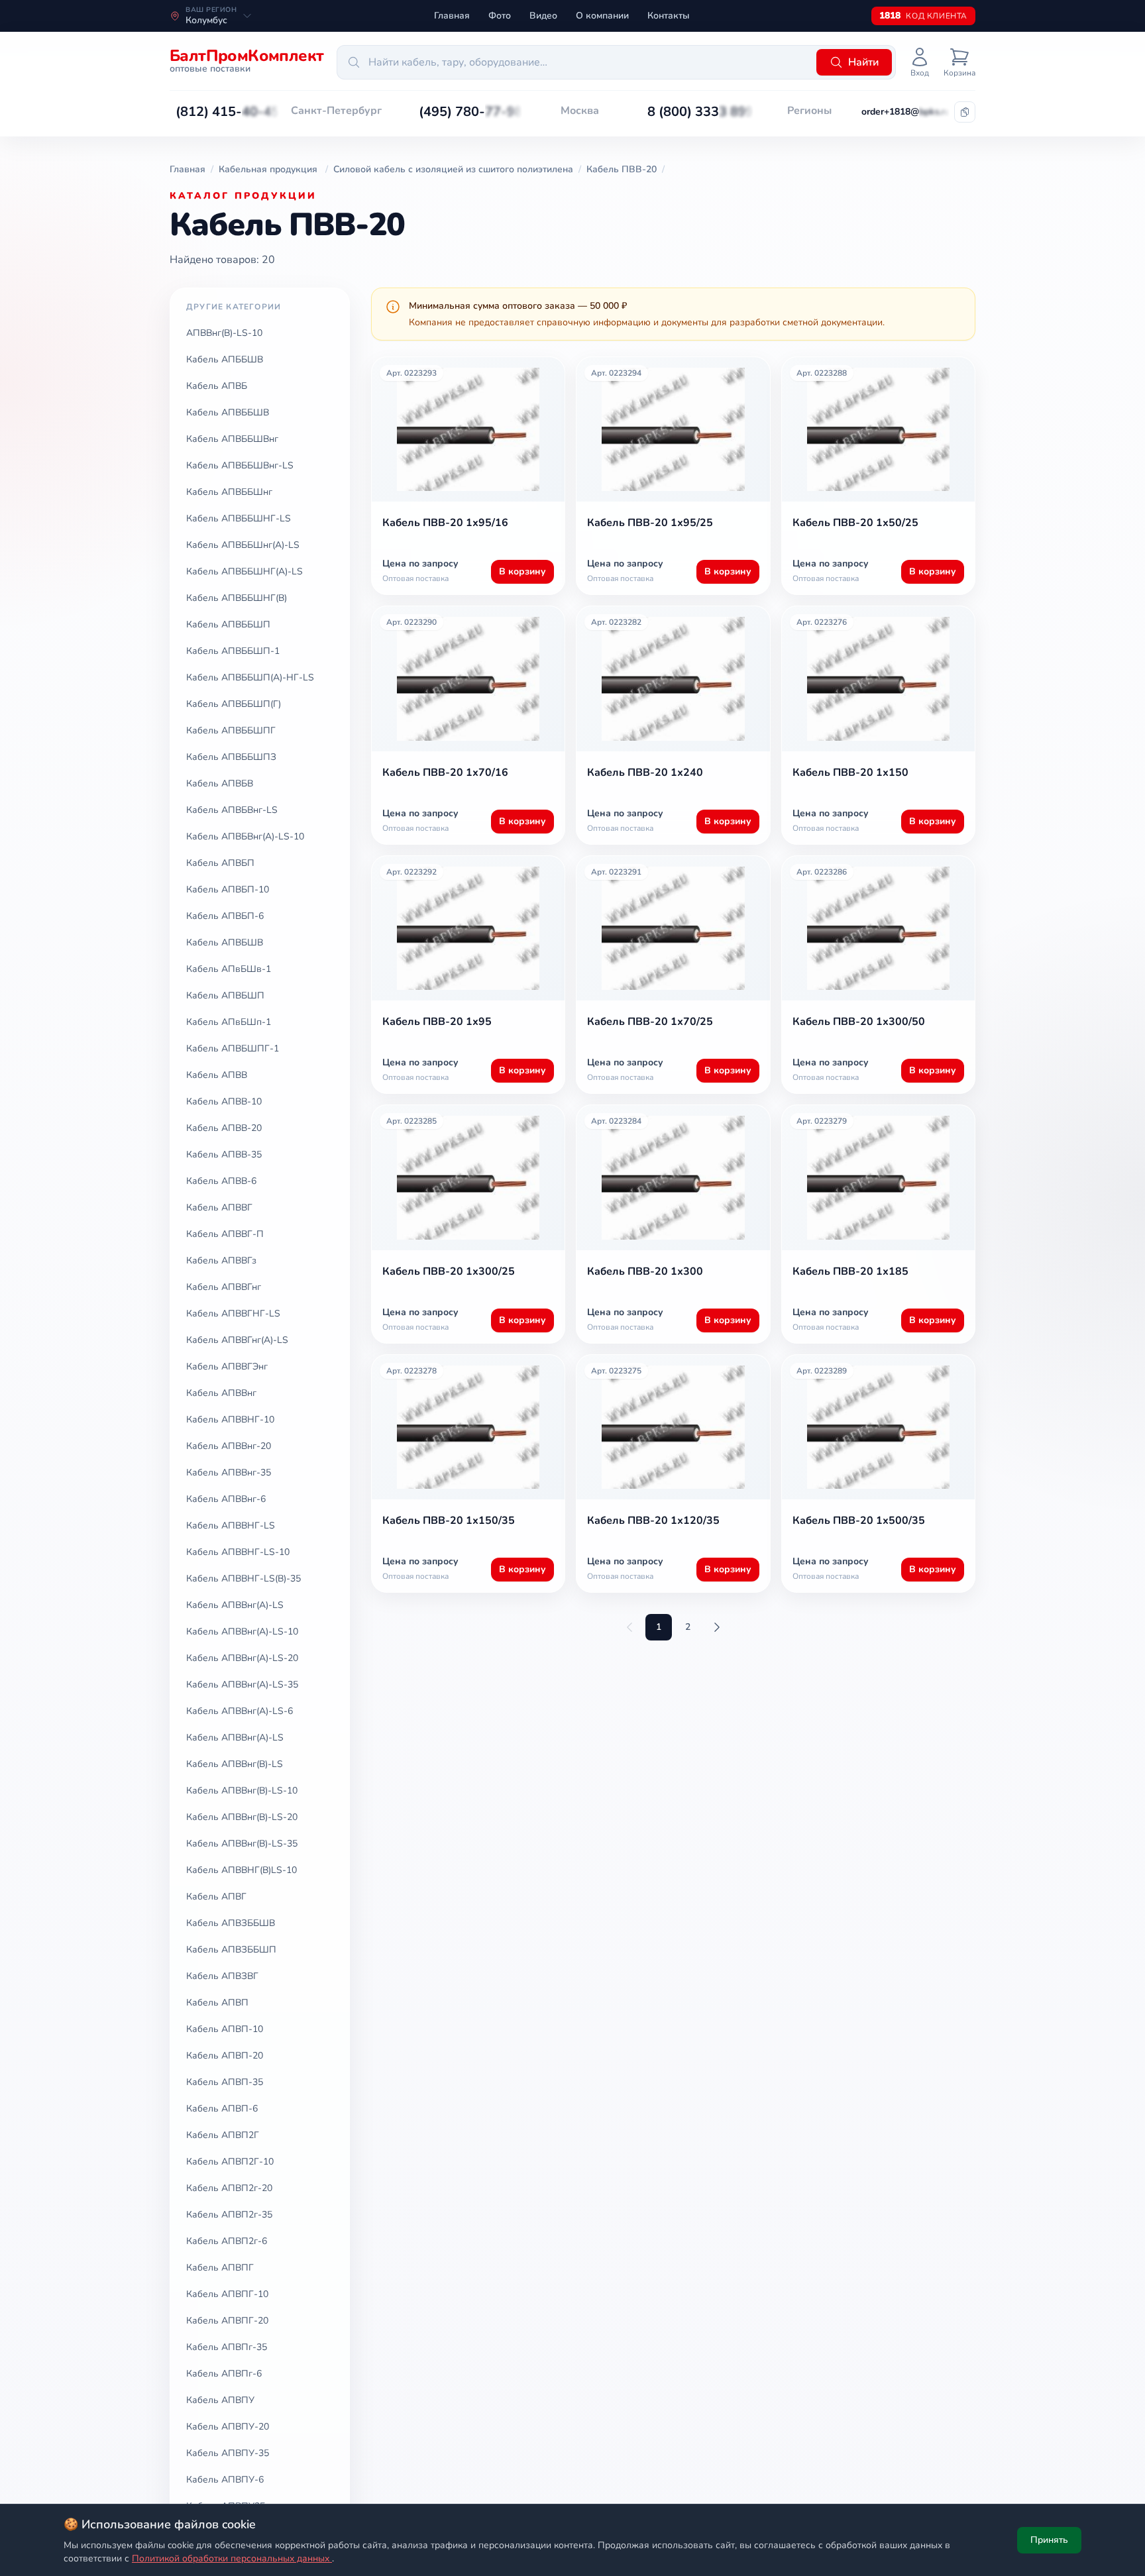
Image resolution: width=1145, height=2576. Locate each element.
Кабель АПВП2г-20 (229, 2188)
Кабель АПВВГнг (224, 1287)
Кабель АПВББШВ (228, 412)
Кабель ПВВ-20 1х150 (850, 773)
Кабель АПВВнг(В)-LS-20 (242, 1817)
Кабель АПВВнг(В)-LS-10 (242, 1791)
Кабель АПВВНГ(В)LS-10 (242, 1870)
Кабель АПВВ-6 (221, 1181)
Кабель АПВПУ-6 (225, 2480)
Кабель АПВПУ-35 (228, 2453)
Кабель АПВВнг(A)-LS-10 (242, 1632)
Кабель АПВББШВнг (232, 439)
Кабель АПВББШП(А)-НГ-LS (250, 677)
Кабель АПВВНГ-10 (230, 1420)
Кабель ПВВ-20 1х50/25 (855, 523)
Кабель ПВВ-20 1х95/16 (445, 523)
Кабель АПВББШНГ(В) (237, 598)
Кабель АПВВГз (221, 1261)
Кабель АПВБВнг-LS (232, 810)
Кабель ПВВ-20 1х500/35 (859, 1521)
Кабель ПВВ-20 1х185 (850, 1271)
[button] (228, 112)
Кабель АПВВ (217, 1075)
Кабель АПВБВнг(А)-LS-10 (245, 836)
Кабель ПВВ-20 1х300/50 (859, 1022)
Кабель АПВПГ (220, 2268)
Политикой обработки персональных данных (232, 2558)
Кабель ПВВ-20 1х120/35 (653, 1521)
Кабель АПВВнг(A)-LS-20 (242, 1658)
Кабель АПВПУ (220, 2400)
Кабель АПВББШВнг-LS (240, 465)
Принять (1049, 2540)
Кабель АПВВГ (219, 1207)
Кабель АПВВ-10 (224, 1101)
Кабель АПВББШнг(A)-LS (243, 545)
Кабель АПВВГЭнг (227, 1367)
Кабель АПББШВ (225, 359)
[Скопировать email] (965, 112)
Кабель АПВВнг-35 (229, 1473)
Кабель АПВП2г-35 (229, 2215)
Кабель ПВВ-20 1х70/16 (445, 773)
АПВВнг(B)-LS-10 (224, 333)
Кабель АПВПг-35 (227, 2347)
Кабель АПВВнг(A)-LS (235, 1605)
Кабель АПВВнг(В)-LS (235, 1764)
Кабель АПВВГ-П (225, 1234)
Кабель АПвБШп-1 (229, 1022)
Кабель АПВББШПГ (231, 730)
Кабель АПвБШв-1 (229, 969)
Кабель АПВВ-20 (224, 1128)
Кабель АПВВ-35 (224, 1154)
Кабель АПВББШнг (229, 492)
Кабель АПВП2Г (223, 2135)
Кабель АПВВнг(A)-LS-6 (240, 1711)
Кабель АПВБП (220, 863)
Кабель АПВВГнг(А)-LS (237, 1340)
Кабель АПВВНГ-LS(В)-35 (244, 1579)
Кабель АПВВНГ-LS (231, 1526)
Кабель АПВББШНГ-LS (239, 518)
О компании (602, 16)
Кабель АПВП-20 (225, 2056)
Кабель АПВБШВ (225, 942)
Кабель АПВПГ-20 (227, 2321)
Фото (500, 16)
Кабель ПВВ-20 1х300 (645, 1271)
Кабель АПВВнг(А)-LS (235, 1738)
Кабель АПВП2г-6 (227, 2241)
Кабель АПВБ (217, 386)
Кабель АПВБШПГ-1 (233, 1048)
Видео (543, 16)
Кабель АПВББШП (228, 624)
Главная (452, 16)
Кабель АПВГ (216, 1897)
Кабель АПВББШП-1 (233, 651)
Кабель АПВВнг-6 (226, 1499)
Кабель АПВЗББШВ (231, 1923)
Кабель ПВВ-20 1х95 (437, 1022)
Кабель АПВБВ (220, 783)
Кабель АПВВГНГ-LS (233, 1314)
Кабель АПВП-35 (225, 2082)
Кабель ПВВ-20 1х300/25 (449, 1271)
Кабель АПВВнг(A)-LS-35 (242, 1685)
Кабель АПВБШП (225, 995)
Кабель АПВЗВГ (222, 1976)
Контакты (669, 16)
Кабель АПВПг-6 (224, 2374)
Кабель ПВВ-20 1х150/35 (449, 1521)
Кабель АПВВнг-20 (229, 1446)
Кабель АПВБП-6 (225, 916)
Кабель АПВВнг (221, 1393)
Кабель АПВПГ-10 (227, 2294)
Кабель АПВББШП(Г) (234, 704)
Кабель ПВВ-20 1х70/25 (650, 1022)
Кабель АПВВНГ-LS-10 (238, 1552)
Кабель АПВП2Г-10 (230, 2162)
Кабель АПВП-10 (225, 2029)
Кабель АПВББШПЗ (231, 757)
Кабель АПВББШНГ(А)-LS (245, 571)
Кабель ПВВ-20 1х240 (645, 773)
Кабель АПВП (217, 2003)
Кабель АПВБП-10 (228, 889)
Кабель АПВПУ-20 (228, 2427)
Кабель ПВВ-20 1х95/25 (650, 523)
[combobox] (574, 62)
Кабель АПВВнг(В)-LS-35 (242, 1844)
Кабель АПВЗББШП (231, 1950)
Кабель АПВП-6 (222, 2109)
